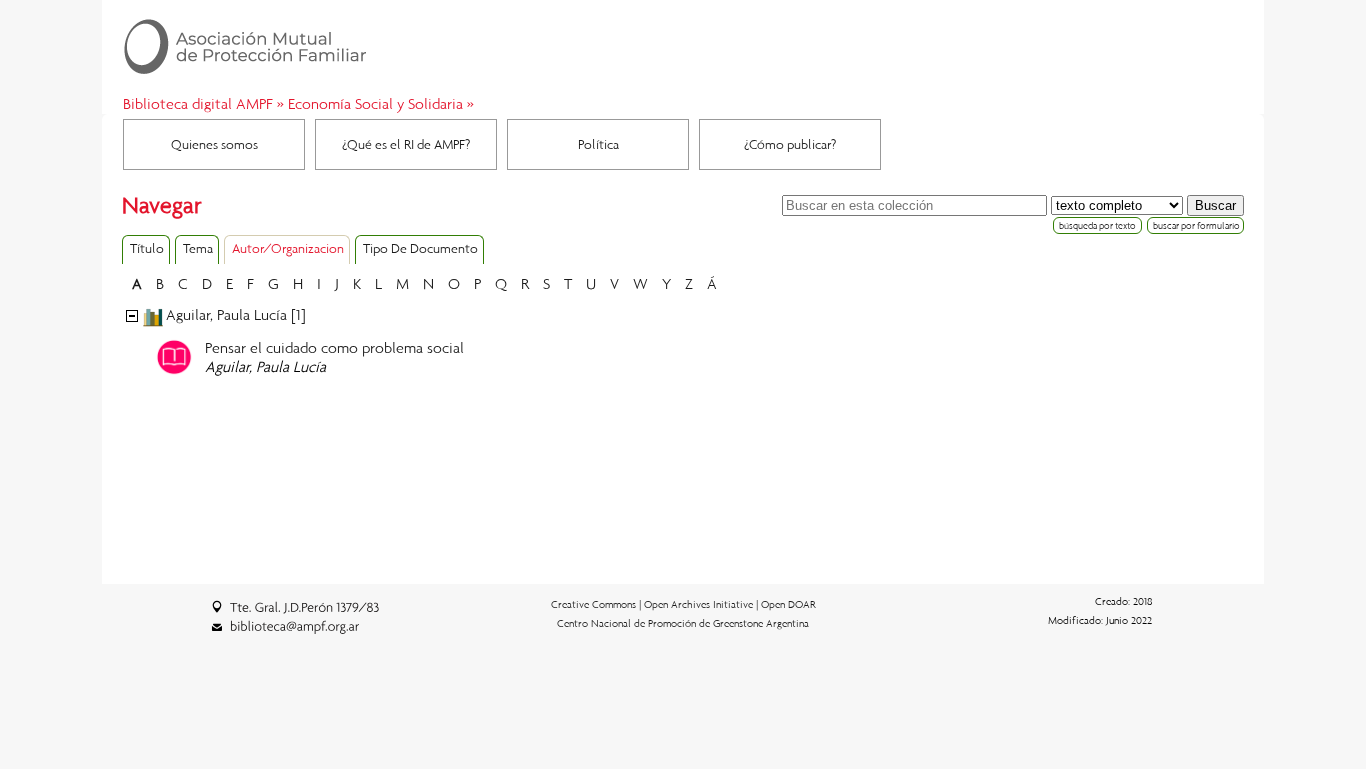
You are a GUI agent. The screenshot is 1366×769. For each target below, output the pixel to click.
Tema (198, 248)
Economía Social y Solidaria (375, 103)
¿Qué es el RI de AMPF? (406, 144)
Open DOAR (788, 604)
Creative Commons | (597, 604)
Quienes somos (214, 144)
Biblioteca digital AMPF (198, 103)
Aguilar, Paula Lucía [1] (236, 314)
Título (147, 248)
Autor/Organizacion (288, 248)
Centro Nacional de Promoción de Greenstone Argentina (683, 623)
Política (598, 144)
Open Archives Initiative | (702, 604)
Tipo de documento (420, 248)
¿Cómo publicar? (790, 144)
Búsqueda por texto (1097, 225)
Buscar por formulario (1196, 225)
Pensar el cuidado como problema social (334, 347)
